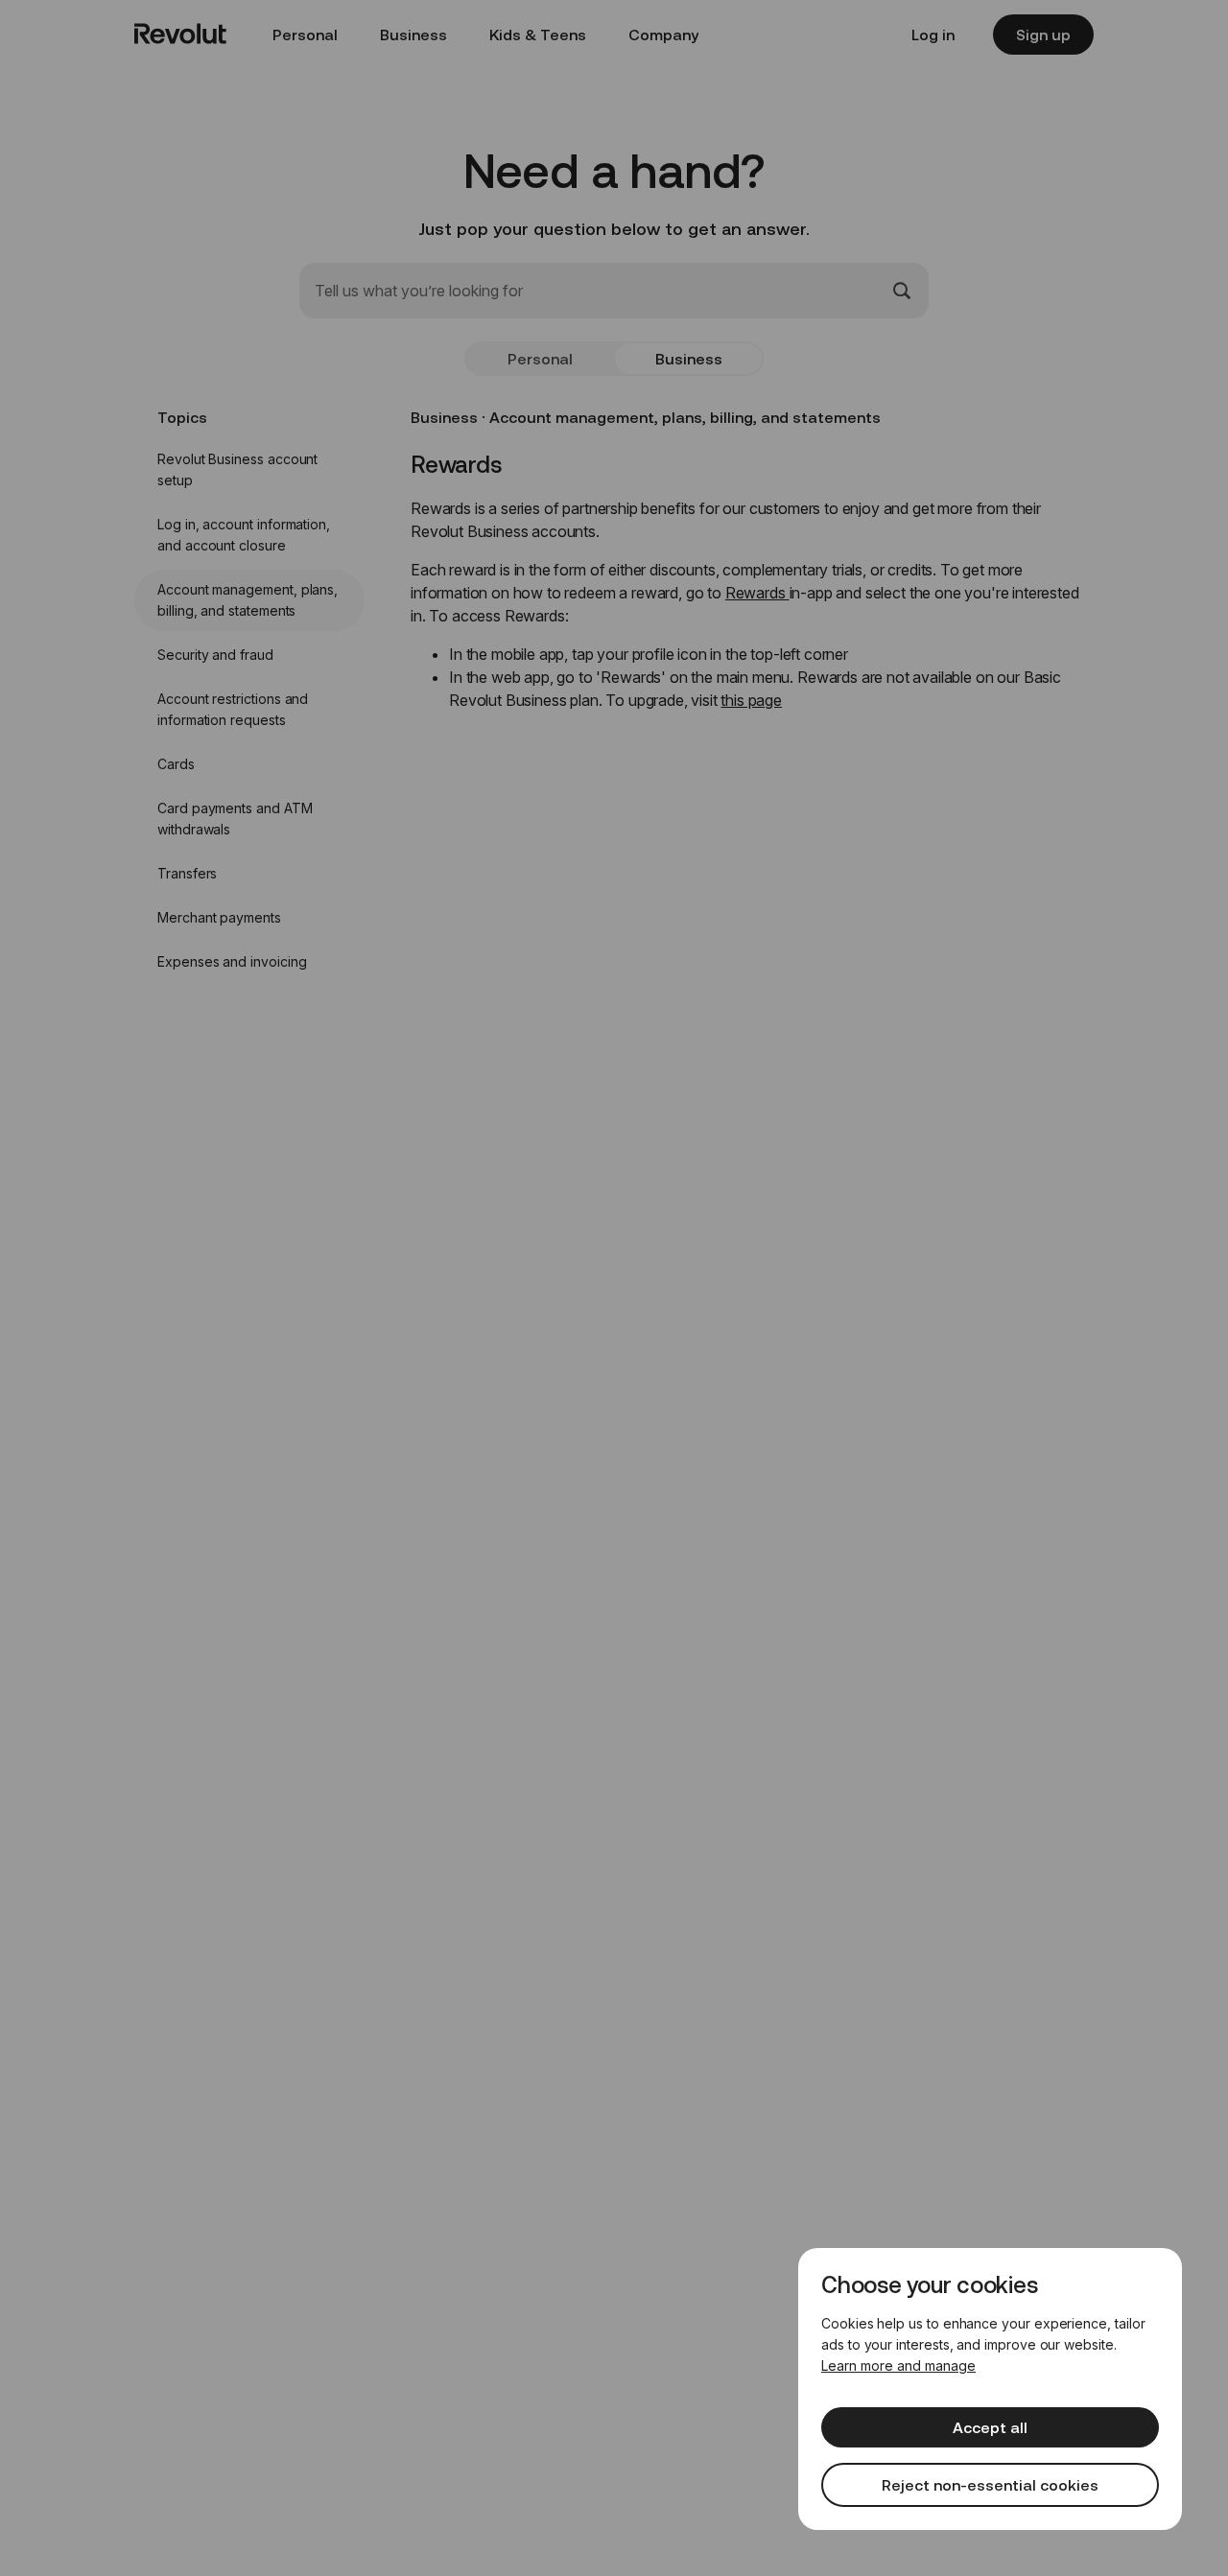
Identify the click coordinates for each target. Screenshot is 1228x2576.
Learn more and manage (898, 2365)
